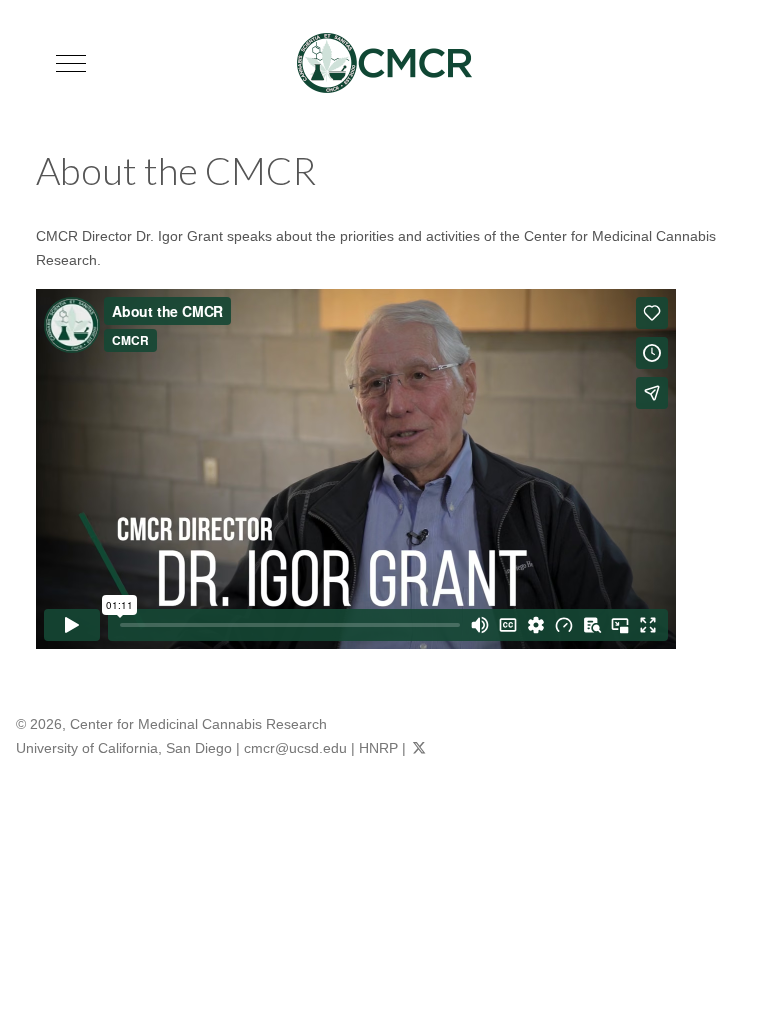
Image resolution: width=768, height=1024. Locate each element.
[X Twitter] (419, 748)
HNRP (378, 748)
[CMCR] (384, 63)
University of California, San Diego (124, 748)
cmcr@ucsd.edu (295, 748)
